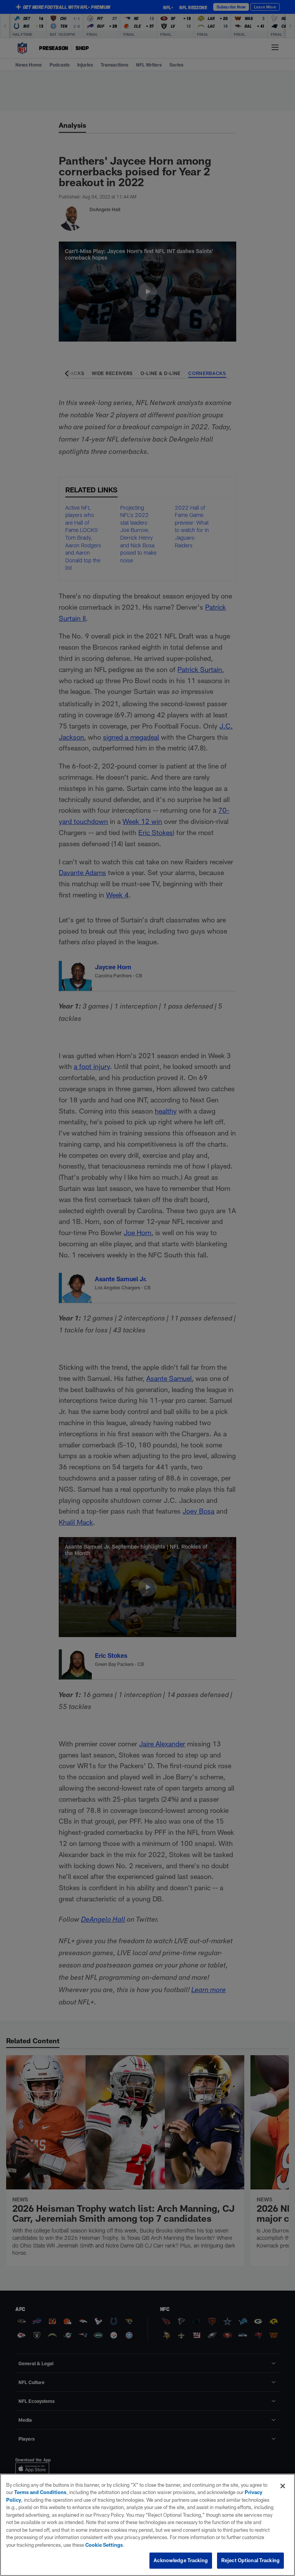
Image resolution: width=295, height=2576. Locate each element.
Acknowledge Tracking (181, 2560)
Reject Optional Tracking (250, 2560)
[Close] (283, 2486)
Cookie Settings (104, 2545)
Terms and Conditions (40, 2492)
